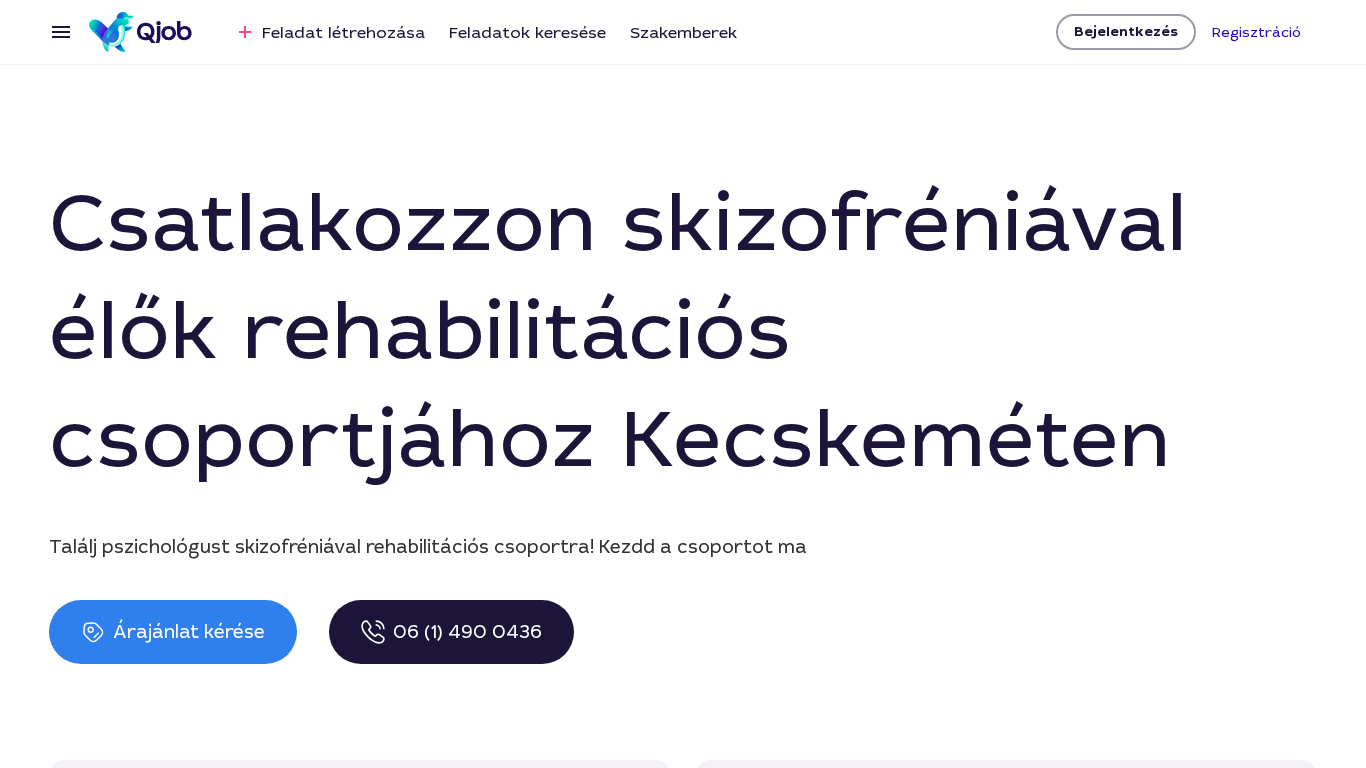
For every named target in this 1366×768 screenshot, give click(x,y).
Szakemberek (683, 32)
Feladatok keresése (527, 32)
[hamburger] (61, 32)
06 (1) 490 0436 (467, 632)
